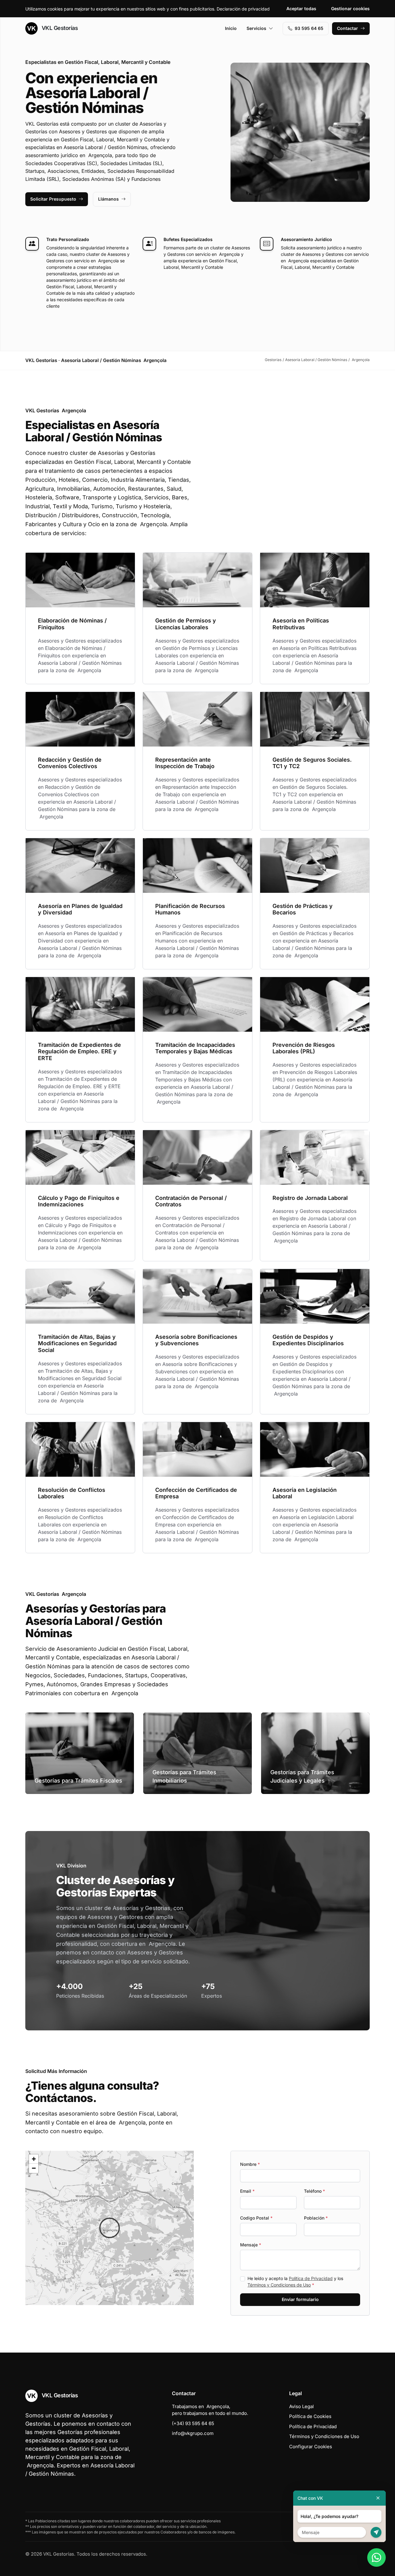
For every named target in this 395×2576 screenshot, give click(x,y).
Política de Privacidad (311, 2278)
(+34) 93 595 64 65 (193, 2423)
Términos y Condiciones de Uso (279, 2285)
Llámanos (108, 199)
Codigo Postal (256, 2218)
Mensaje (251, 2245)
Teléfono (314, 2191)
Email (247, 2191)
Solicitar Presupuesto (53, 199)
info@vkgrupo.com (193, 2433)
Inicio (231, 28)
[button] (110, 2228)
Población (316, 2218)
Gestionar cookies (350, 8)
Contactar (347, 28)
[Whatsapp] (376, 2557)
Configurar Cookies (311, 2447)
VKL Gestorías (59, 28)
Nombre (250, 2164)
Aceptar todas (301, 8)
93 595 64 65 (309, 28)
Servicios (256, 28)
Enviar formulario (300, 2299)
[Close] (378, 2498)
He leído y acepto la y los (295, 2282)
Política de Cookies (310, 2416)
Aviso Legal (301, 2406)
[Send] (376, 2532)
